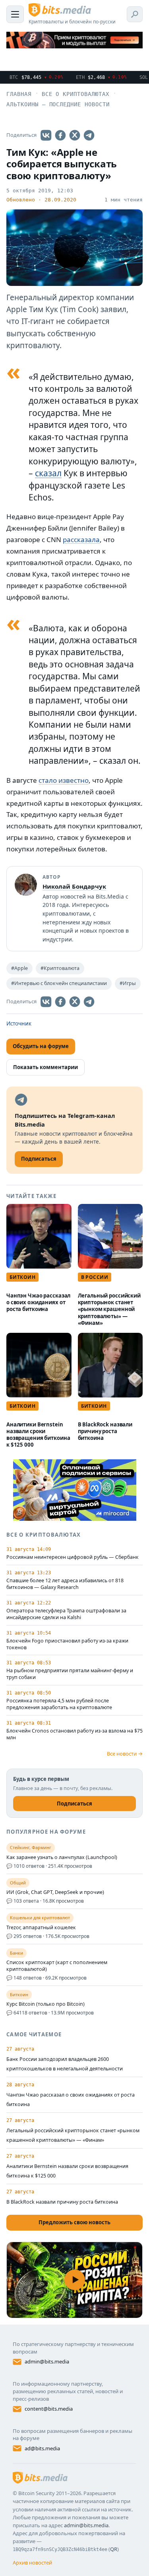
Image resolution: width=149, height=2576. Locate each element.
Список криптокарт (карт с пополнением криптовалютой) (57, 1966)
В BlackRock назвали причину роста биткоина (105, 1431)
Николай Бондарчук (74, 886)
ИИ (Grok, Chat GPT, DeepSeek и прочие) (55, 1892)
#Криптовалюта (60, 968)
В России (95, 1277)
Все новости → (125, 1754)
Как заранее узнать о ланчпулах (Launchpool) (62, 1857)
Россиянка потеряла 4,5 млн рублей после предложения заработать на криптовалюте (59, 1704)
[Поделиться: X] (75, 135)
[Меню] (15, 14)
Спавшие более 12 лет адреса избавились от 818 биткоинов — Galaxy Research (65, 1584)
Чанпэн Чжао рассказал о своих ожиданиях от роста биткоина (38, 1302)
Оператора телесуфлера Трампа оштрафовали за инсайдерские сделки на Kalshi (66, 1614)
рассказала (81, 540)
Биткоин (22, 1277)
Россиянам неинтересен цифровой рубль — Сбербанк (73, 1557)
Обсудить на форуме (41, 1046)
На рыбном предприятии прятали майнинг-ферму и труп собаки (70, 1674)
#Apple (19, 968)
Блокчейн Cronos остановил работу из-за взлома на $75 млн (74, 1734)
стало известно (64, 780)
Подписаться (74, 1804)
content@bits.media (49, 2409)
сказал (48, 473)
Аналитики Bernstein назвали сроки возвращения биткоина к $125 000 (38, 1435)
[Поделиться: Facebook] (60, 135)
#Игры (128, 983)
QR (114, 2549)
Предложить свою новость (74, 2222)
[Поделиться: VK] (46, 135)
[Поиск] (135, 14)
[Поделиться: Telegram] (89, 135)
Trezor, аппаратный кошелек (41, 1928)
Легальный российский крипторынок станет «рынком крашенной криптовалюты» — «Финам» (109, 1309)
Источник (19, 1023)
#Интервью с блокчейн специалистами (59, 983)
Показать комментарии (45, 1067)
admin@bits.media (47, 2361)
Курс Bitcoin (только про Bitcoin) (45, 2004)
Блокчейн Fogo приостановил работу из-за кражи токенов (67, 1644)
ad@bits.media (42, 2448)
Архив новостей (32, 2563)
